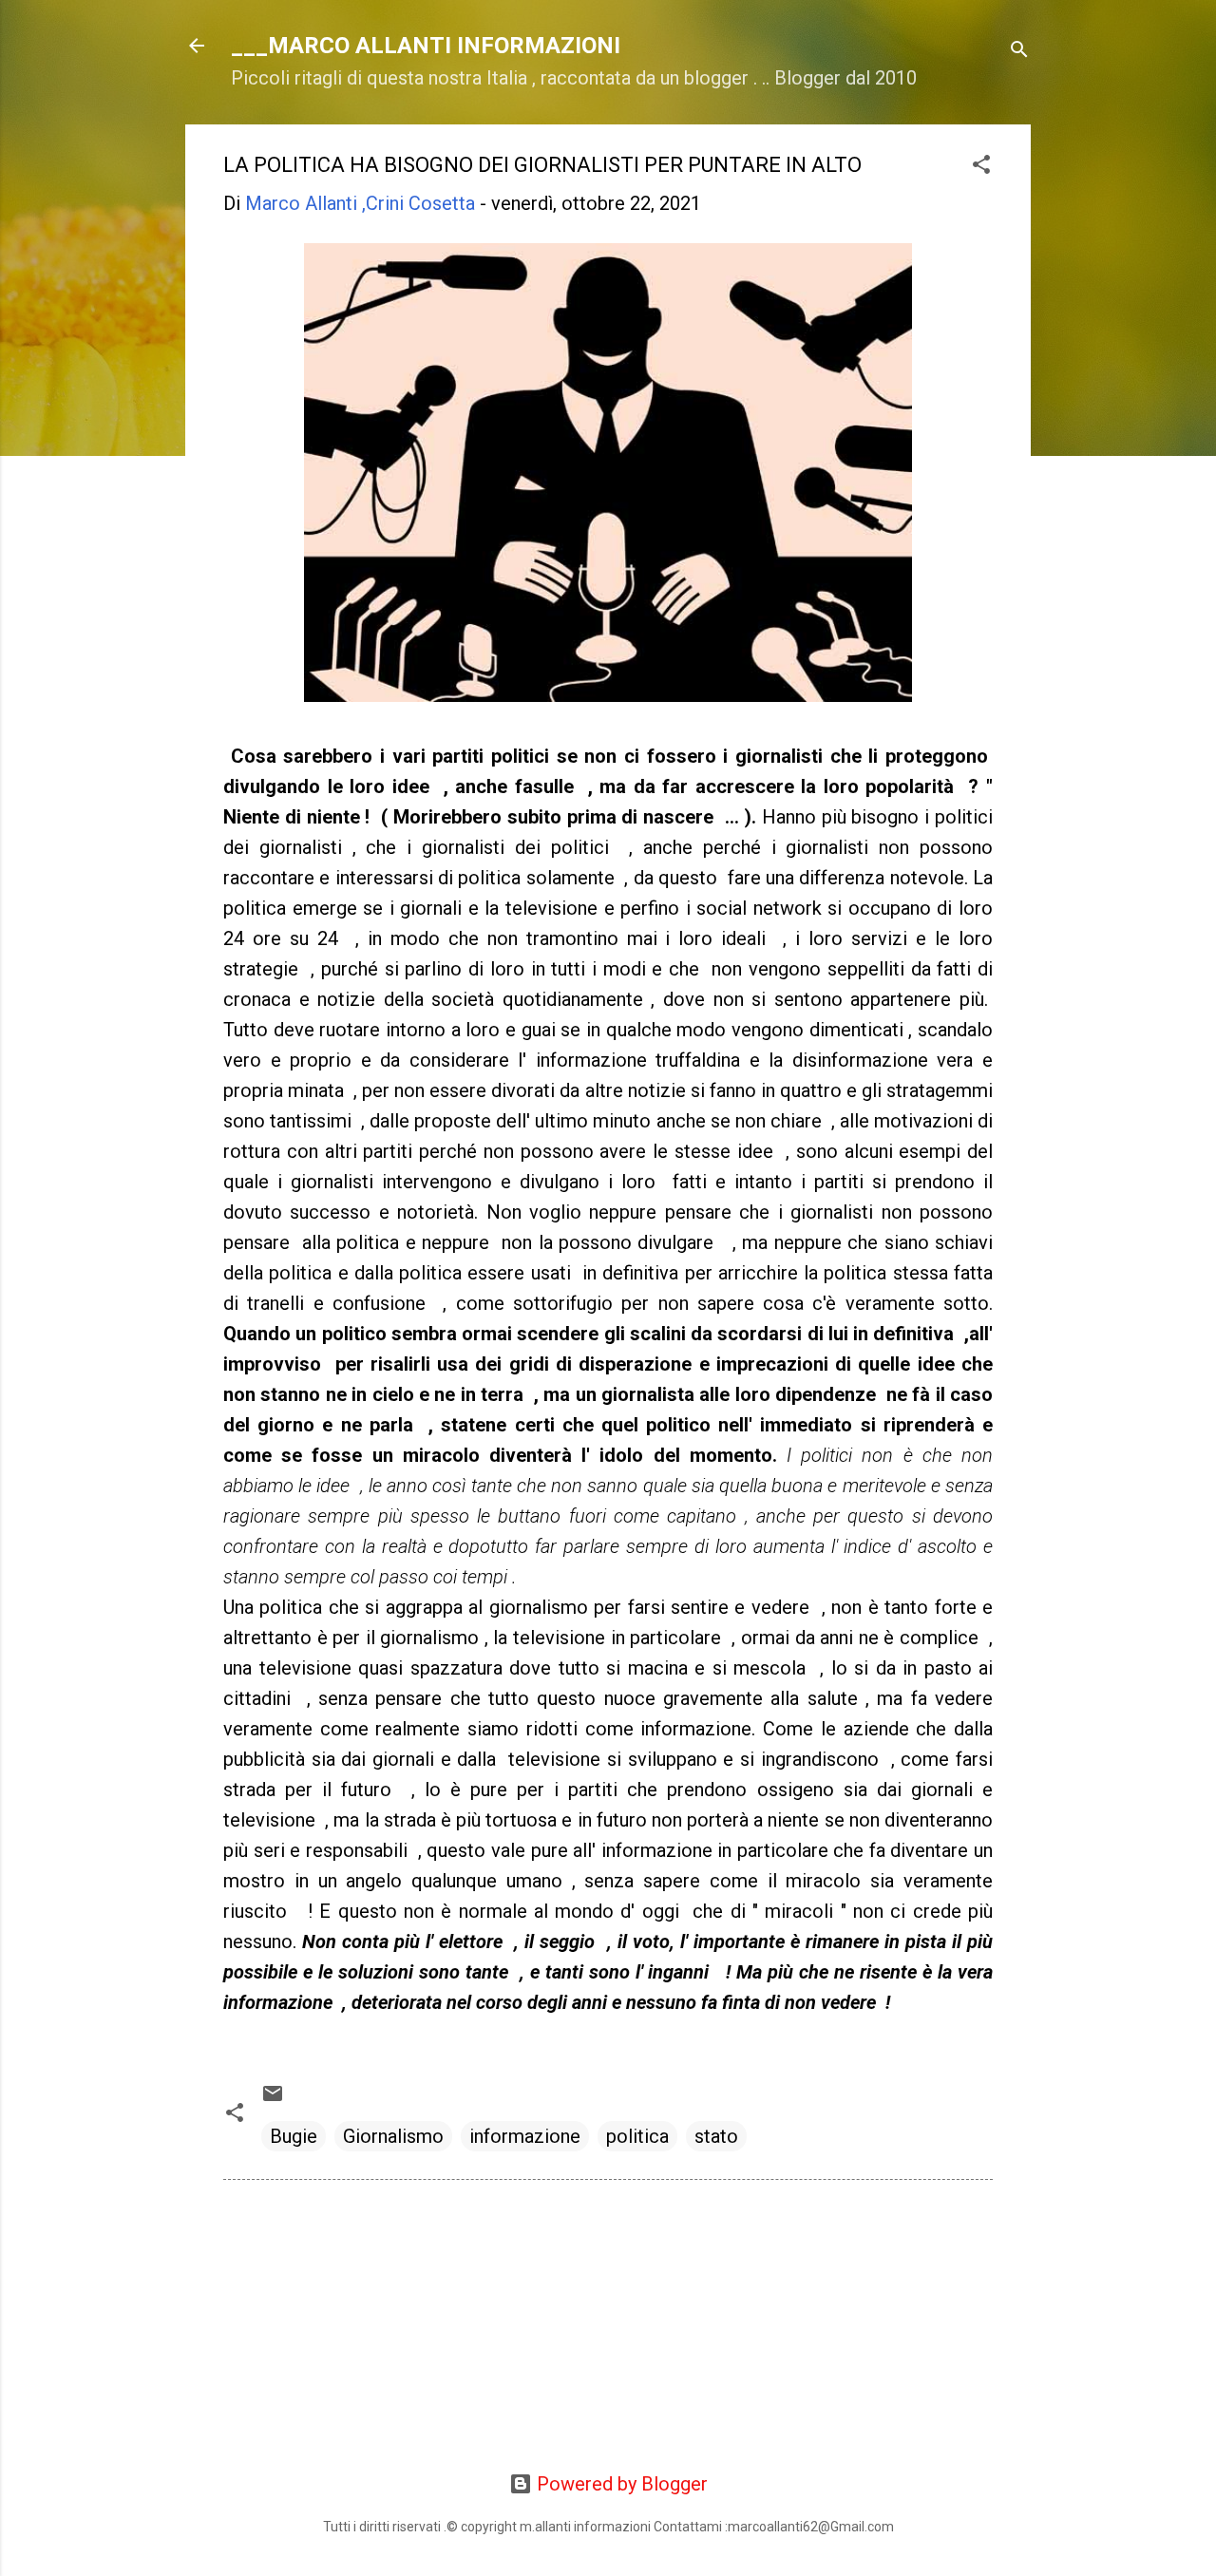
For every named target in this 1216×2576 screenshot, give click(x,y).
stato (716, 2136)
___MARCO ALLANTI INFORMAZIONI (426, 46)
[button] (981, 167)
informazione (525, 2136)
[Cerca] (1019, 52)
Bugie (294, 2136)
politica (637, 2136)
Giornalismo (393, 2136)
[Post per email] (273, 2098)
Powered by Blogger (620, 2484)
